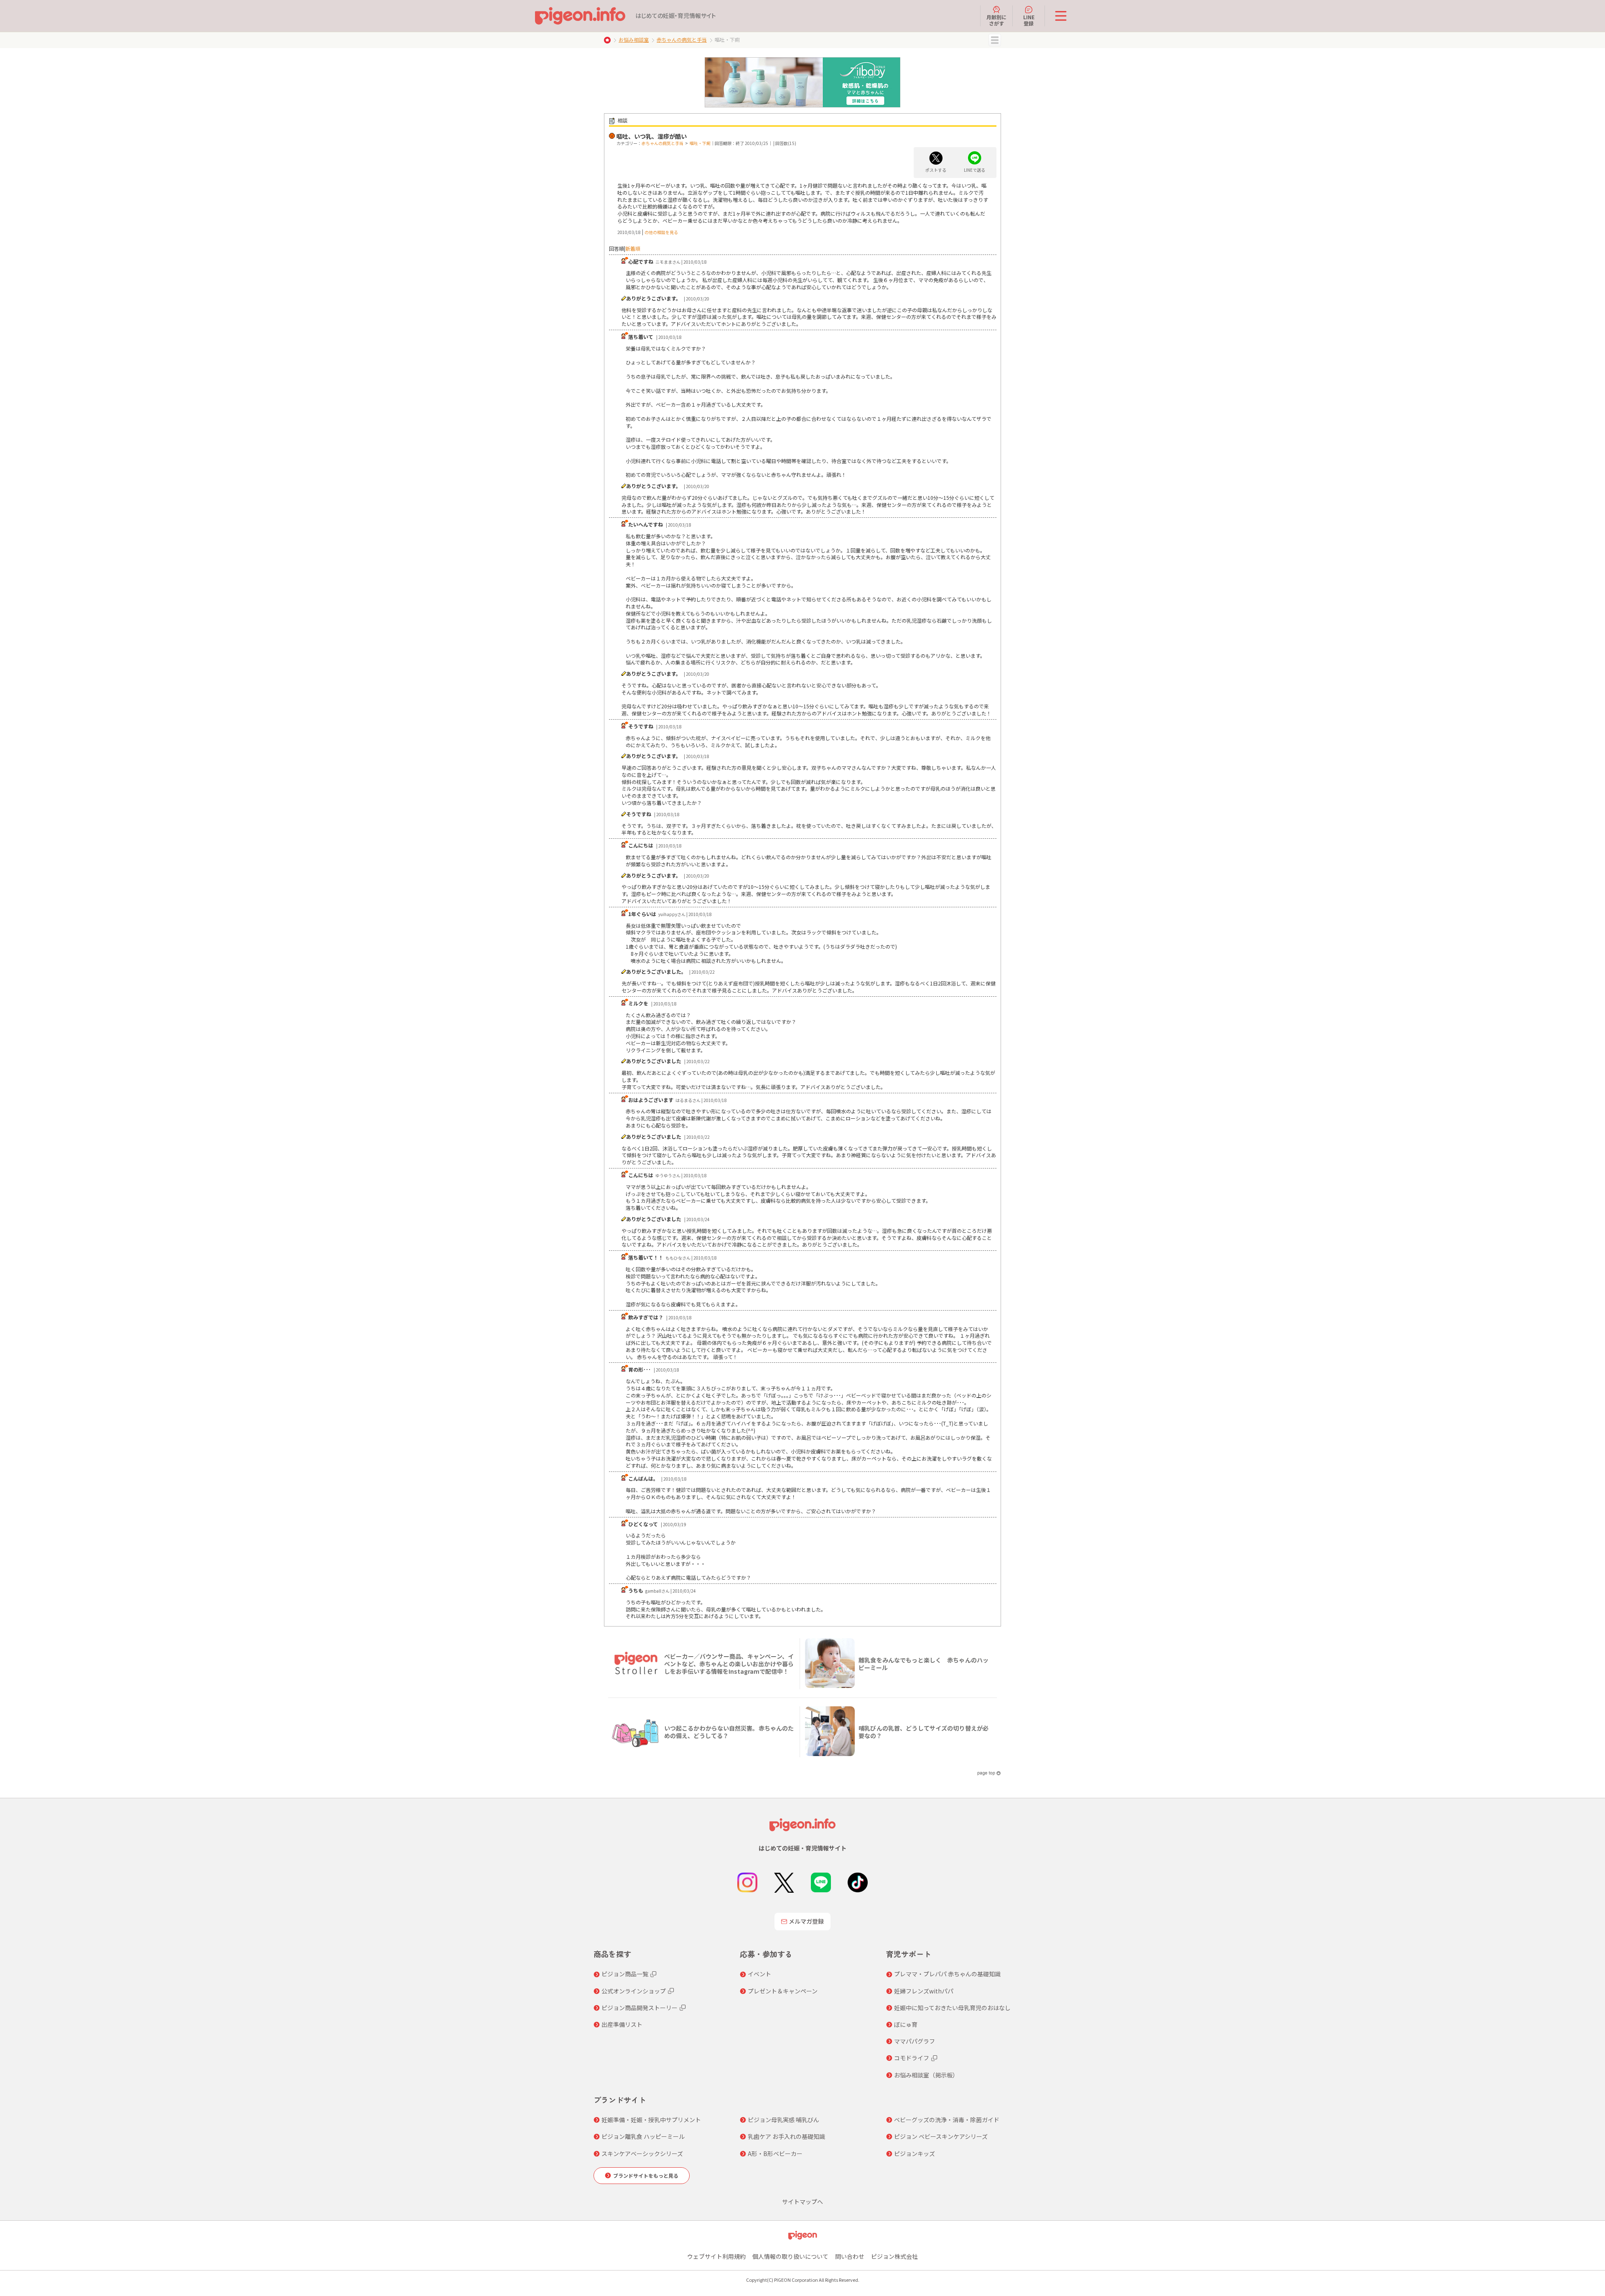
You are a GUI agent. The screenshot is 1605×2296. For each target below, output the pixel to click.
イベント (759, 1974)
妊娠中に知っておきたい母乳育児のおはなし (952, 2008)
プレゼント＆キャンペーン (783, 1991)
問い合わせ (850, 2256)
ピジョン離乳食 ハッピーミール (643, 2136)
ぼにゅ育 (906, 2024)
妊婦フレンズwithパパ (924, 1991)
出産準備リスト (622, 2024)
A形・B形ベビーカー (775, 2153)
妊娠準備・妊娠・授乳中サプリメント (651, 2120)
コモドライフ (912, 2058)
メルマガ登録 (806, 1921)
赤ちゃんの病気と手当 (682, 39)
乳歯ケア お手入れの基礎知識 (786, 2136)
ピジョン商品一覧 (625, 1974)
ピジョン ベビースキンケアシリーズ (941, 2136)
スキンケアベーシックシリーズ (642, 2153)
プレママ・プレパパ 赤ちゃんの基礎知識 (947, 1974)
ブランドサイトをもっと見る (646, 2175)
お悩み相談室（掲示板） (926, 2075)
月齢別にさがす (996, 20)
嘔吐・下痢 (700, 143)
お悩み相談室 (634, 39)
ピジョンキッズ (915, 2153)
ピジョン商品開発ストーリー (639, 2008)
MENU (995, 40)
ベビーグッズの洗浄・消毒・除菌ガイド (947, 2120)
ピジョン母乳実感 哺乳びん (783, 2120)
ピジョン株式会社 (894, 2256)
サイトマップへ (802, 2202)
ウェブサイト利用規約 (716, 2256)
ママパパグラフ (915, 2041)
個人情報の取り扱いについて (790, 2256)
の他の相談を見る (661, 232)
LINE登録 (1029, 20)
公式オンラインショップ (634, 1991)
